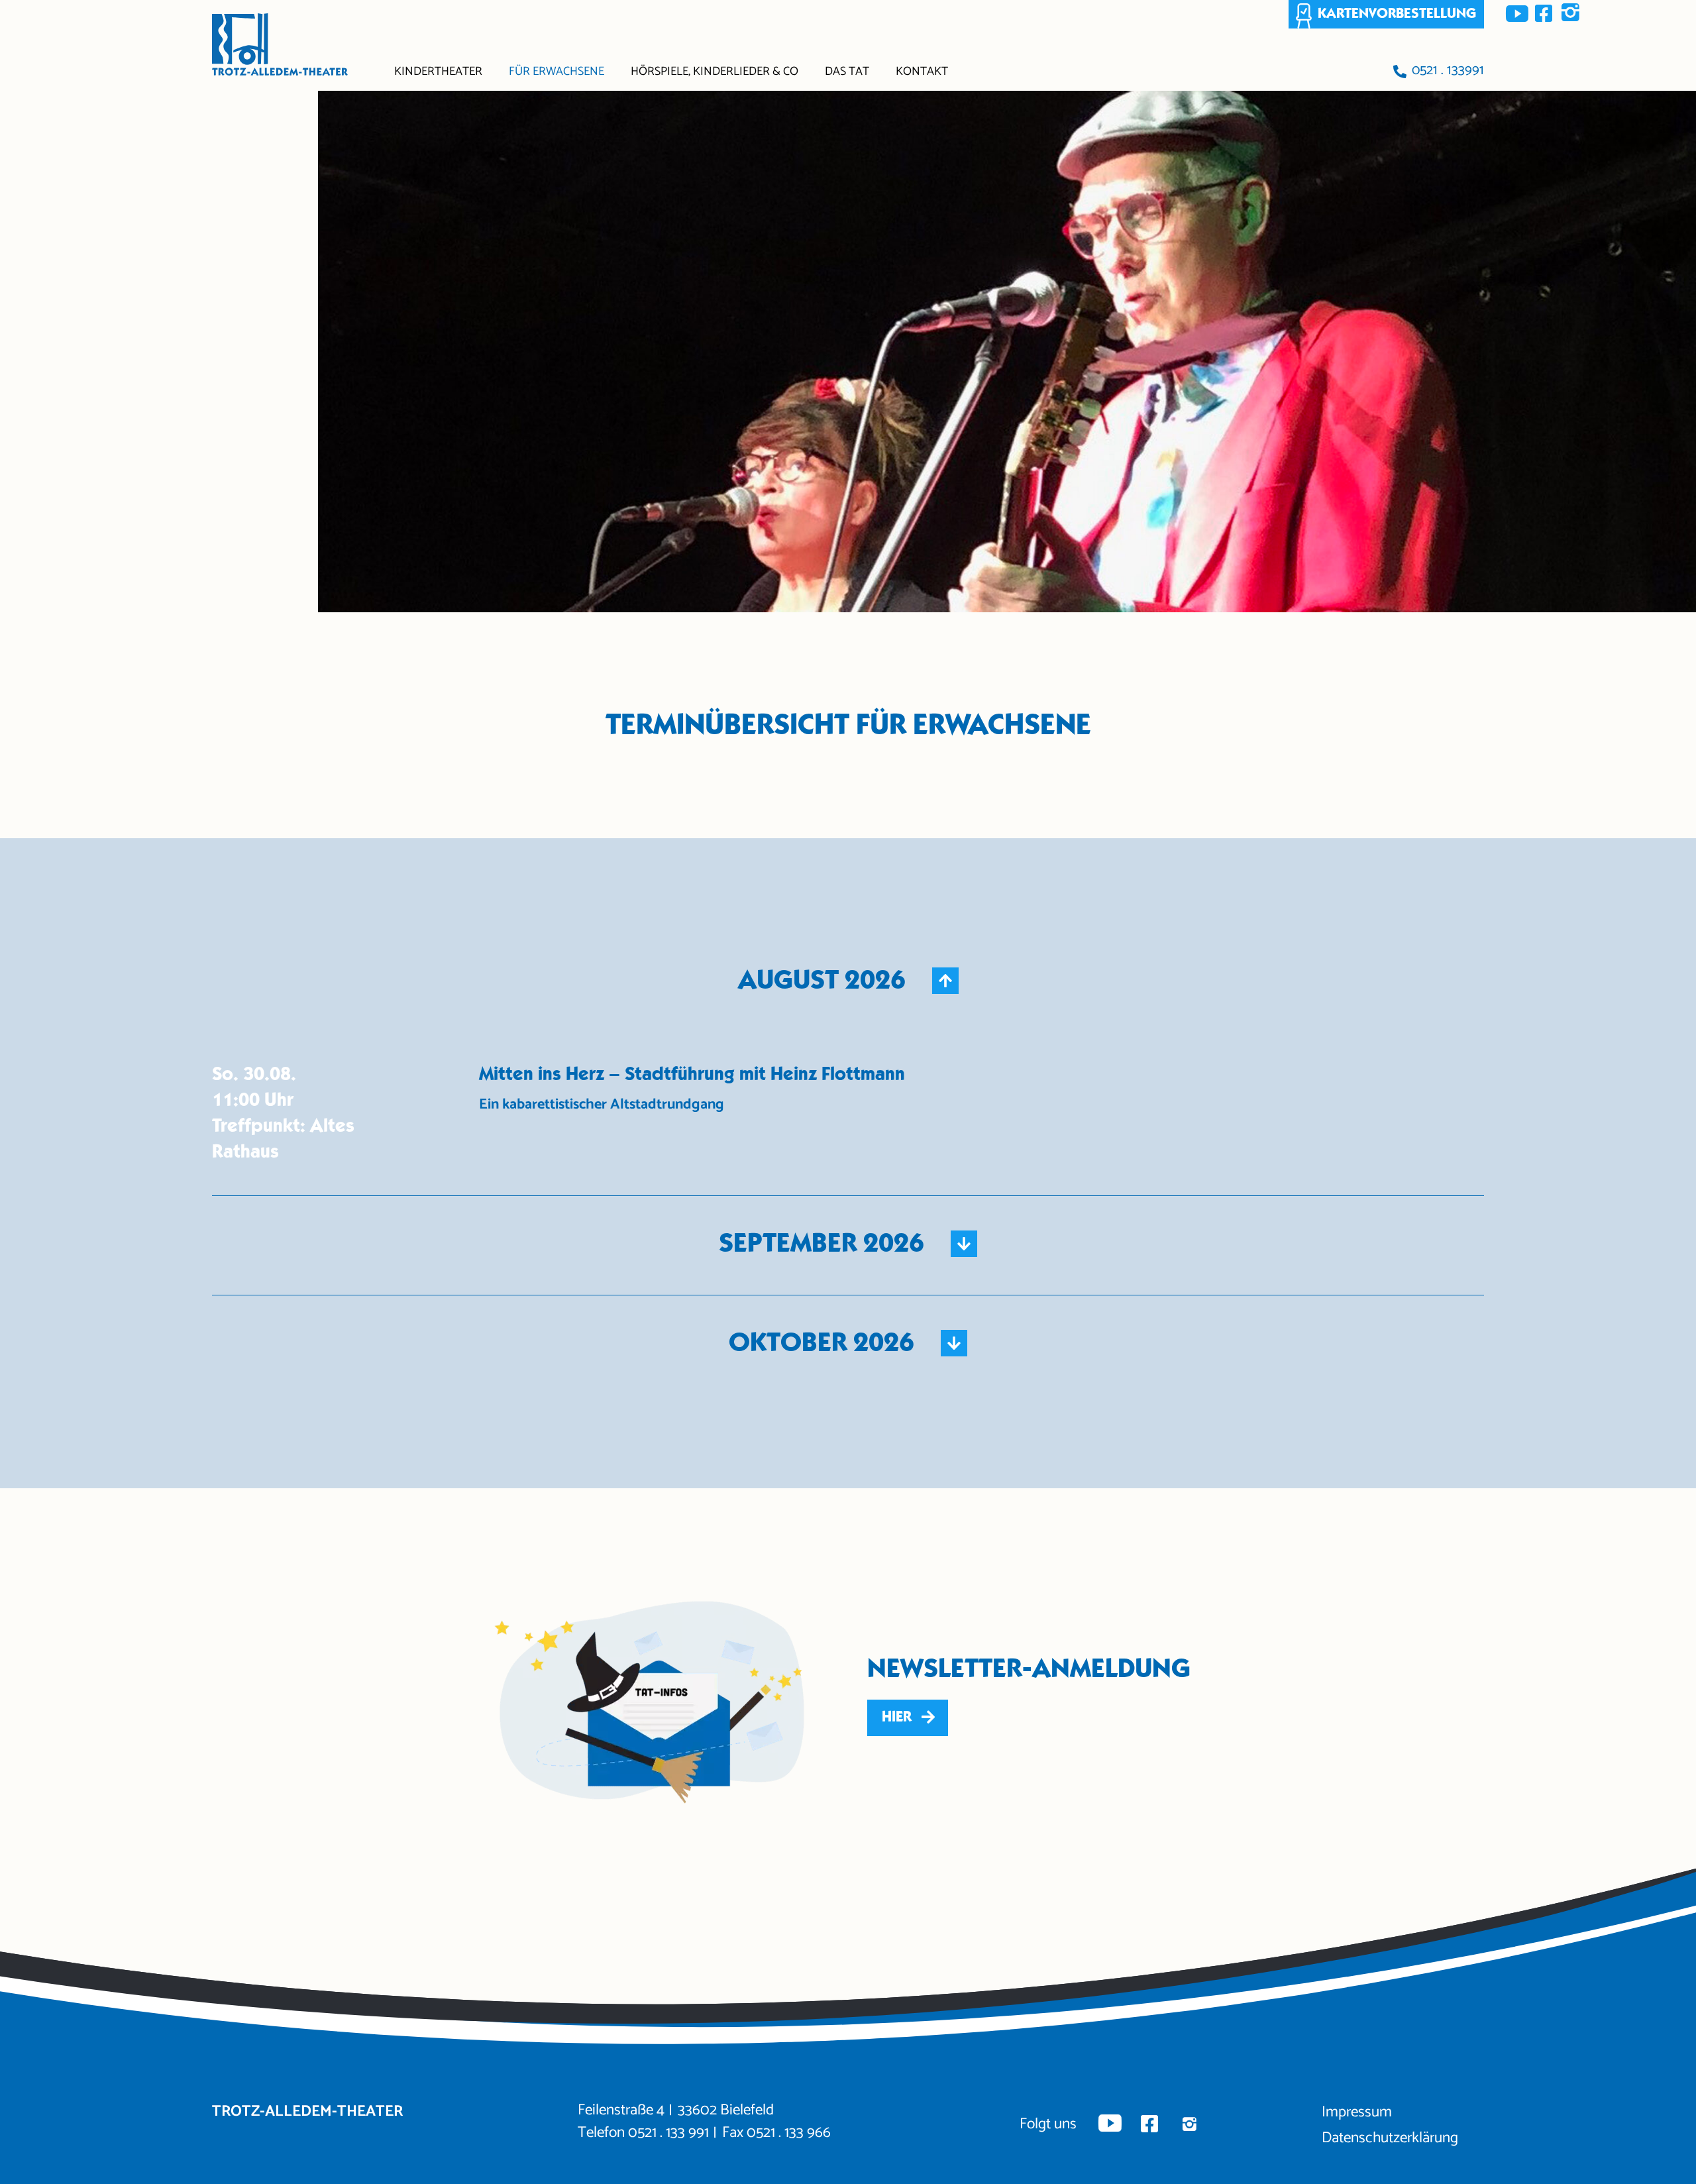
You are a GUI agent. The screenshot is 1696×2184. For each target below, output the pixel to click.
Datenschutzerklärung (1390, 2138)
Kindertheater (438, 72)
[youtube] (1517, 13)
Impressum (1357, 2112)
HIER (897, 1717)
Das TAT (847, 72)
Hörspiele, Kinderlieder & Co (715, 72)
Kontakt (922, 72)
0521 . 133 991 (668, 2133)
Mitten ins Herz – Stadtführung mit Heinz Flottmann (692, 1074)
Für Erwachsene (556, 72)
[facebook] (1544, 13)
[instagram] (1570, 13)
